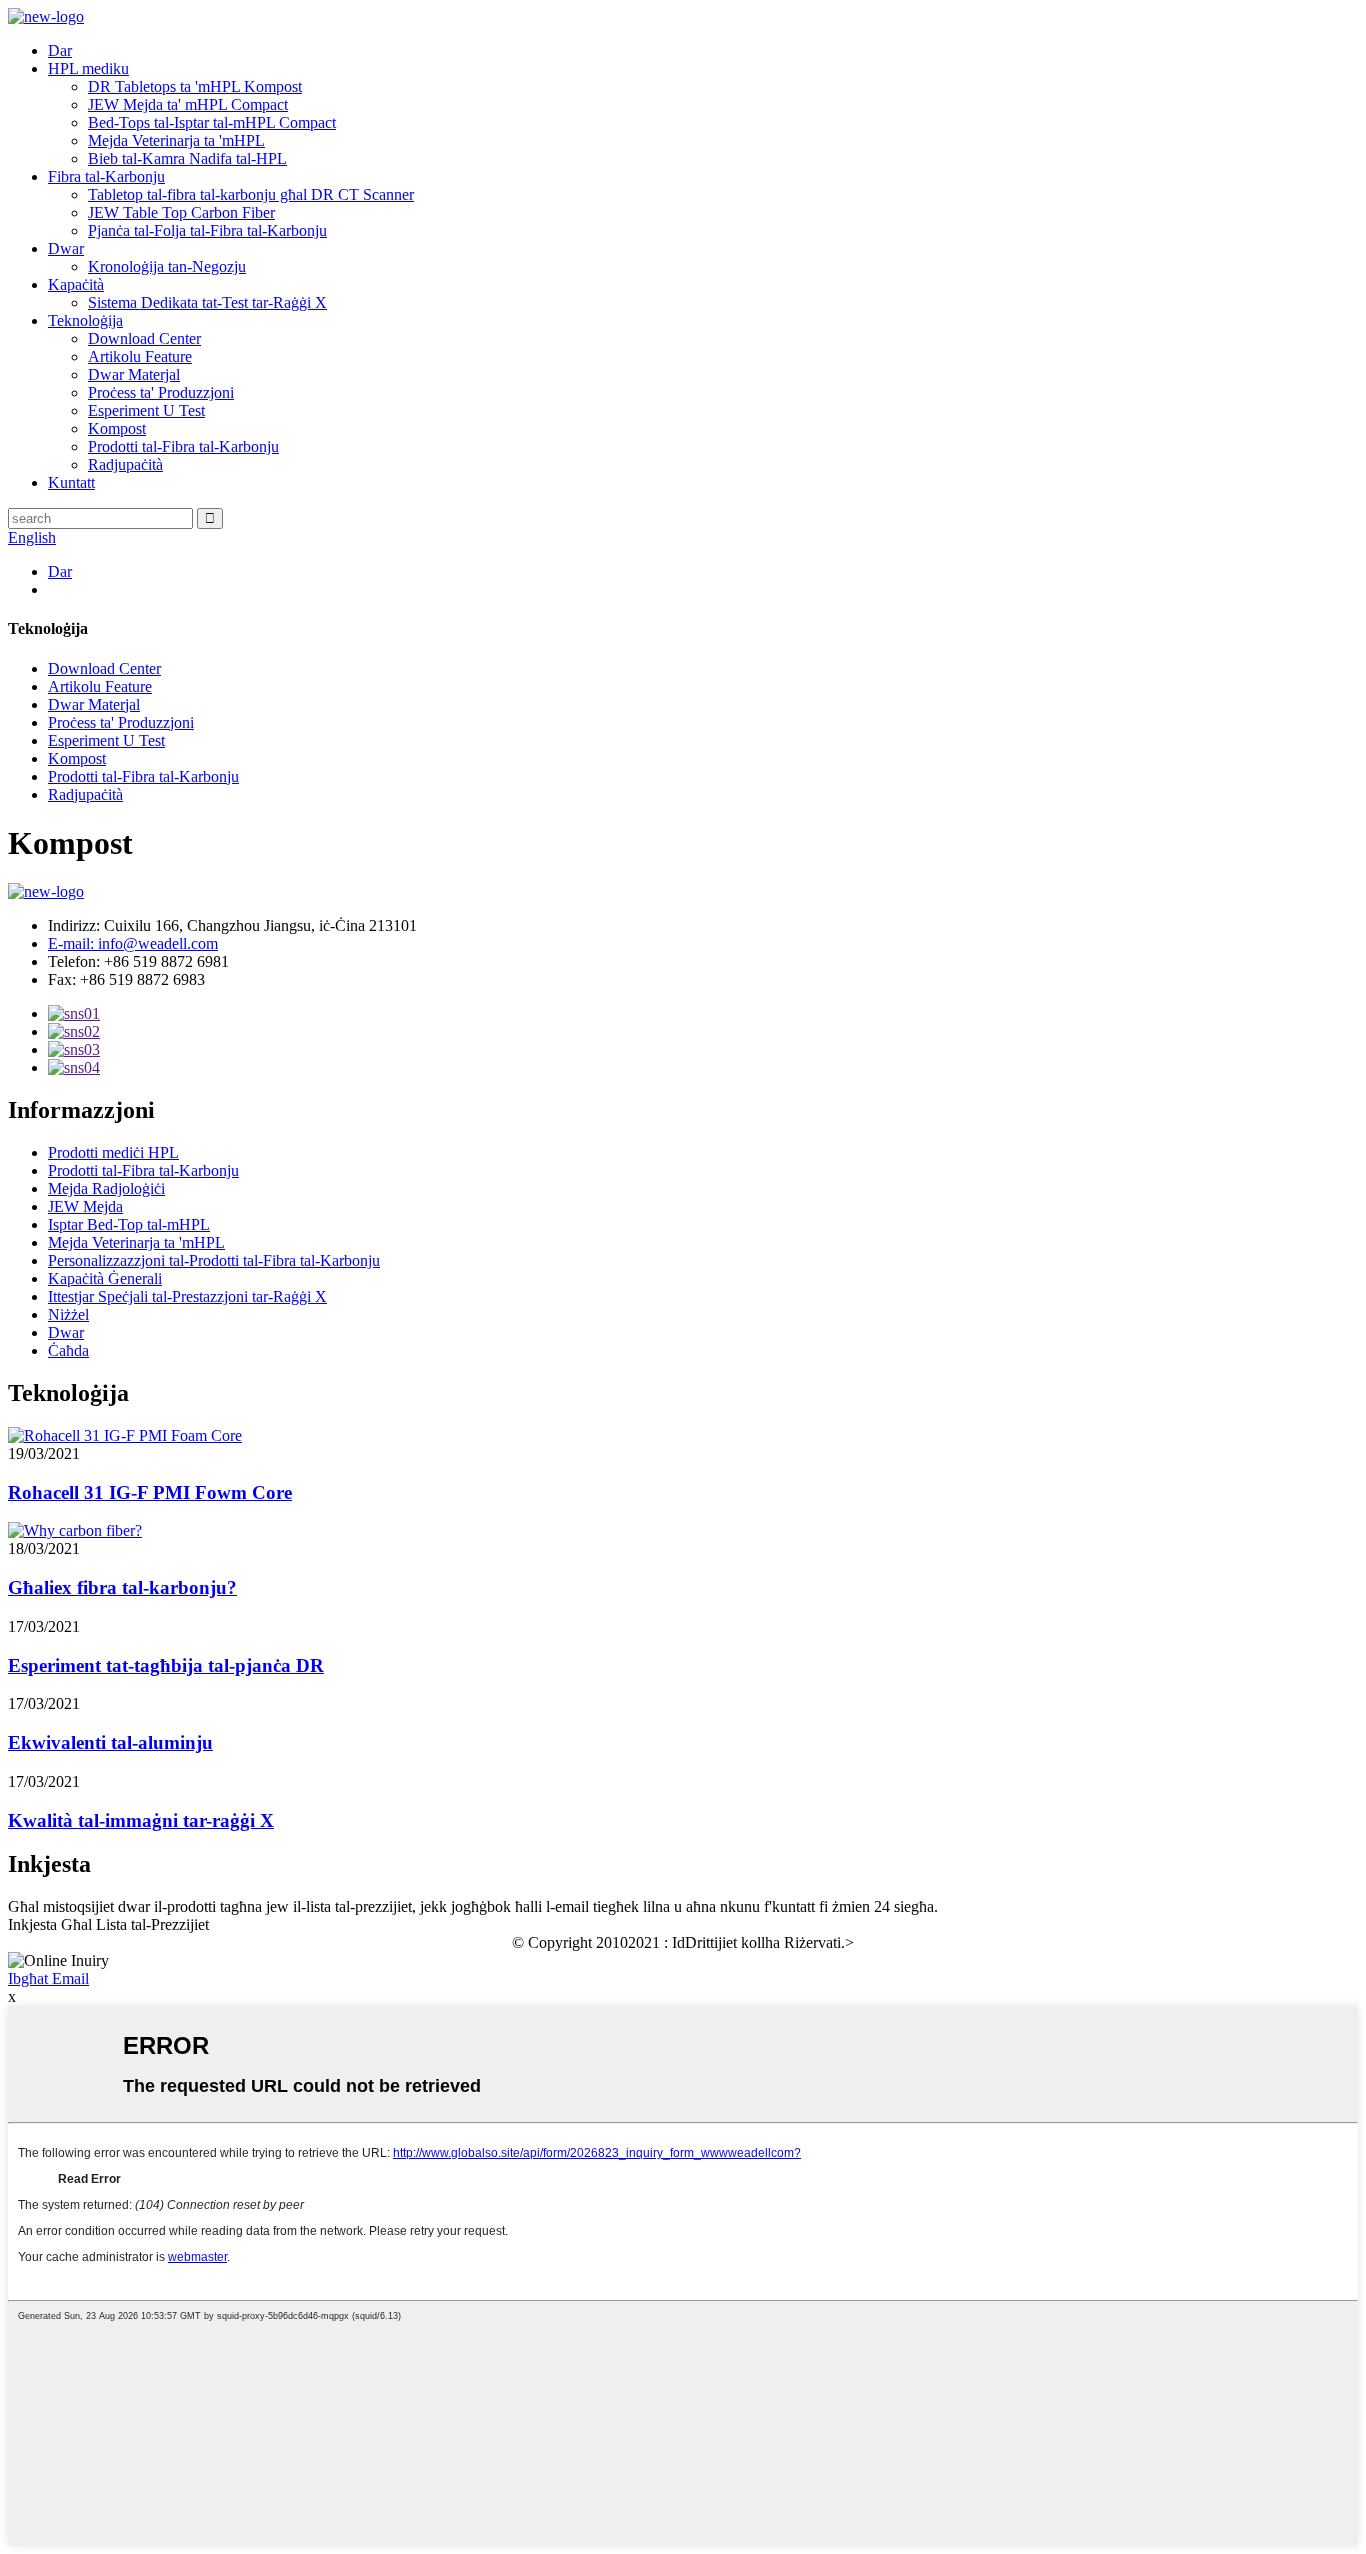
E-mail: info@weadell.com (133, 943)
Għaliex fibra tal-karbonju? (122, 1587)
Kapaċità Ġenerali (105, 1278)
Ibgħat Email (48, 1978)
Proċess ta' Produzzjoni (161, 392)
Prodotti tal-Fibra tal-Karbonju (183, 446)
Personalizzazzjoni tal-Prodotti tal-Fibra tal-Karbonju (214, 1260)
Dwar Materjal (134, 374)
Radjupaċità (125, 464)
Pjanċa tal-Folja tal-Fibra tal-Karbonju (207, 230)
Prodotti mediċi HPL (113, 1152)
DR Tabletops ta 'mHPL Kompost (195, 86)
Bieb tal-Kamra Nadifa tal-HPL (187, 158)
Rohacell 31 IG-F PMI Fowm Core (150, 1492)
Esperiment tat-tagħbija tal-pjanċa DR (166, 1665)
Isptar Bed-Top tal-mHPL (129, 1224)
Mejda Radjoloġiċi (106, 1188)
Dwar (66, 248)
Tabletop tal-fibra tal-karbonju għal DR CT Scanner (251, 194)
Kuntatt (71, 482)
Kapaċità (76, 284)
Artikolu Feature (140, 356)
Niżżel (68, 1314)
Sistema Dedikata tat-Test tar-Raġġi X (207, 302)
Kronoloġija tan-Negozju (167, 266)
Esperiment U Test (146, 410)
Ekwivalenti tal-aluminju (110, 1742)
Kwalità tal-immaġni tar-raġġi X (141, 1820)
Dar (60, 50)
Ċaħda (68, 1350)
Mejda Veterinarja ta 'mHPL (176, 140)
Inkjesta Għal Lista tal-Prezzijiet (108, 1924)
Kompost (117, 428)
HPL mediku (88, 68)
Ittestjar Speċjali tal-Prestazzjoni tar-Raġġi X (187, 1296)
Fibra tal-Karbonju (106, 176)
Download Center (144, 338)
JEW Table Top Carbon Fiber (181, 212)
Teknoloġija (85, 320)
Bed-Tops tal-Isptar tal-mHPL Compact (212, 122)
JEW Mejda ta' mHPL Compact (188, 104)
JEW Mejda (85, 1206)
